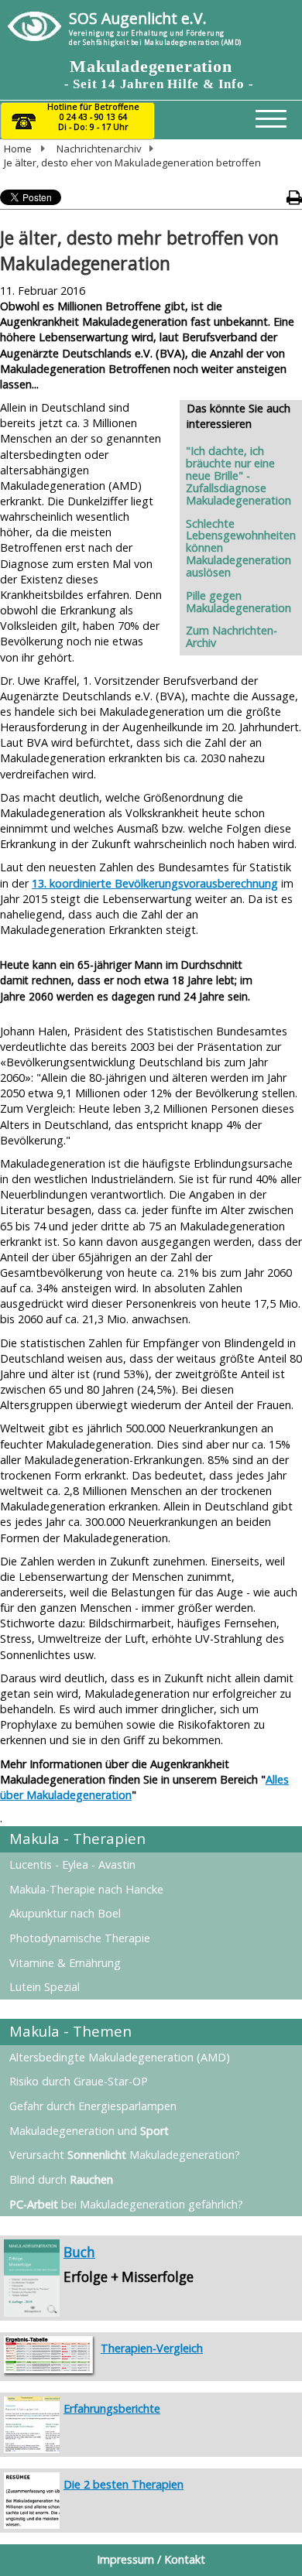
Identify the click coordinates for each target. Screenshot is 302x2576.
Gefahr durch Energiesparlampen (93, 2106)
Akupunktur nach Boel (65, 1913)
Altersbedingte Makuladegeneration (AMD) (120, 2057)
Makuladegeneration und (89, 2131)
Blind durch (61, 2179)
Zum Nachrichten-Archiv (232, 636)
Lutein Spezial (45, 1987)
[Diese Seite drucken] (294, 198)
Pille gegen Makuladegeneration (239, 602)
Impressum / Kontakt (151, 2559)
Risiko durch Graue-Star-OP (79, 2081)
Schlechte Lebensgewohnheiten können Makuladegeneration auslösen (241, 548)
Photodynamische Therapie (80, 1938)
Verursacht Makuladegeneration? (125, 2155)
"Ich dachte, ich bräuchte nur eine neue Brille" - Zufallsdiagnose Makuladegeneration (239, 475)
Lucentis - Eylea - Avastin (72, 1864)
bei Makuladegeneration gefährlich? (126, 2204)
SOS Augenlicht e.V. (138, 18)
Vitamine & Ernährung (65, 1963)
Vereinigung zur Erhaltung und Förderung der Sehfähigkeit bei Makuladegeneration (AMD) (155, 38)
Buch (79, 2252)
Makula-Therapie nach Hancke (86, 1889)
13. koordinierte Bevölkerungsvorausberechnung (155, 883)
